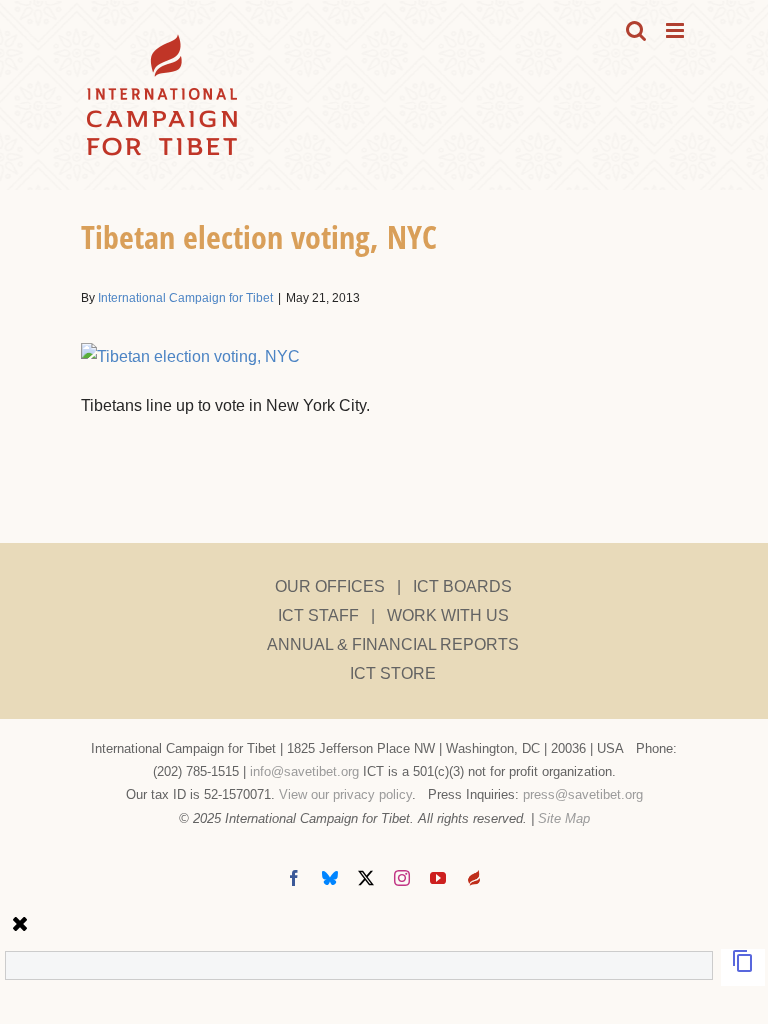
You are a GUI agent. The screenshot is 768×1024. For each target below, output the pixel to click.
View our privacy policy (345, 794)
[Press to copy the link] (743, 967)
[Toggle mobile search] (636, 30)
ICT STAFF (318, 615)
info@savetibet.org (304, 771)
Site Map (564, 818)
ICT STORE (393, 673)
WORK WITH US (448, 615)
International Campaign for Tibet (185, 298)
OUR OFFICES (330, 586)
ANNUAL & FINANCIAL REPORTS (393, 644)
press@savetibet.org (583, 794)
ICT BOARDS (462, 586)
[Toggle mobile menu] (676, 30)
